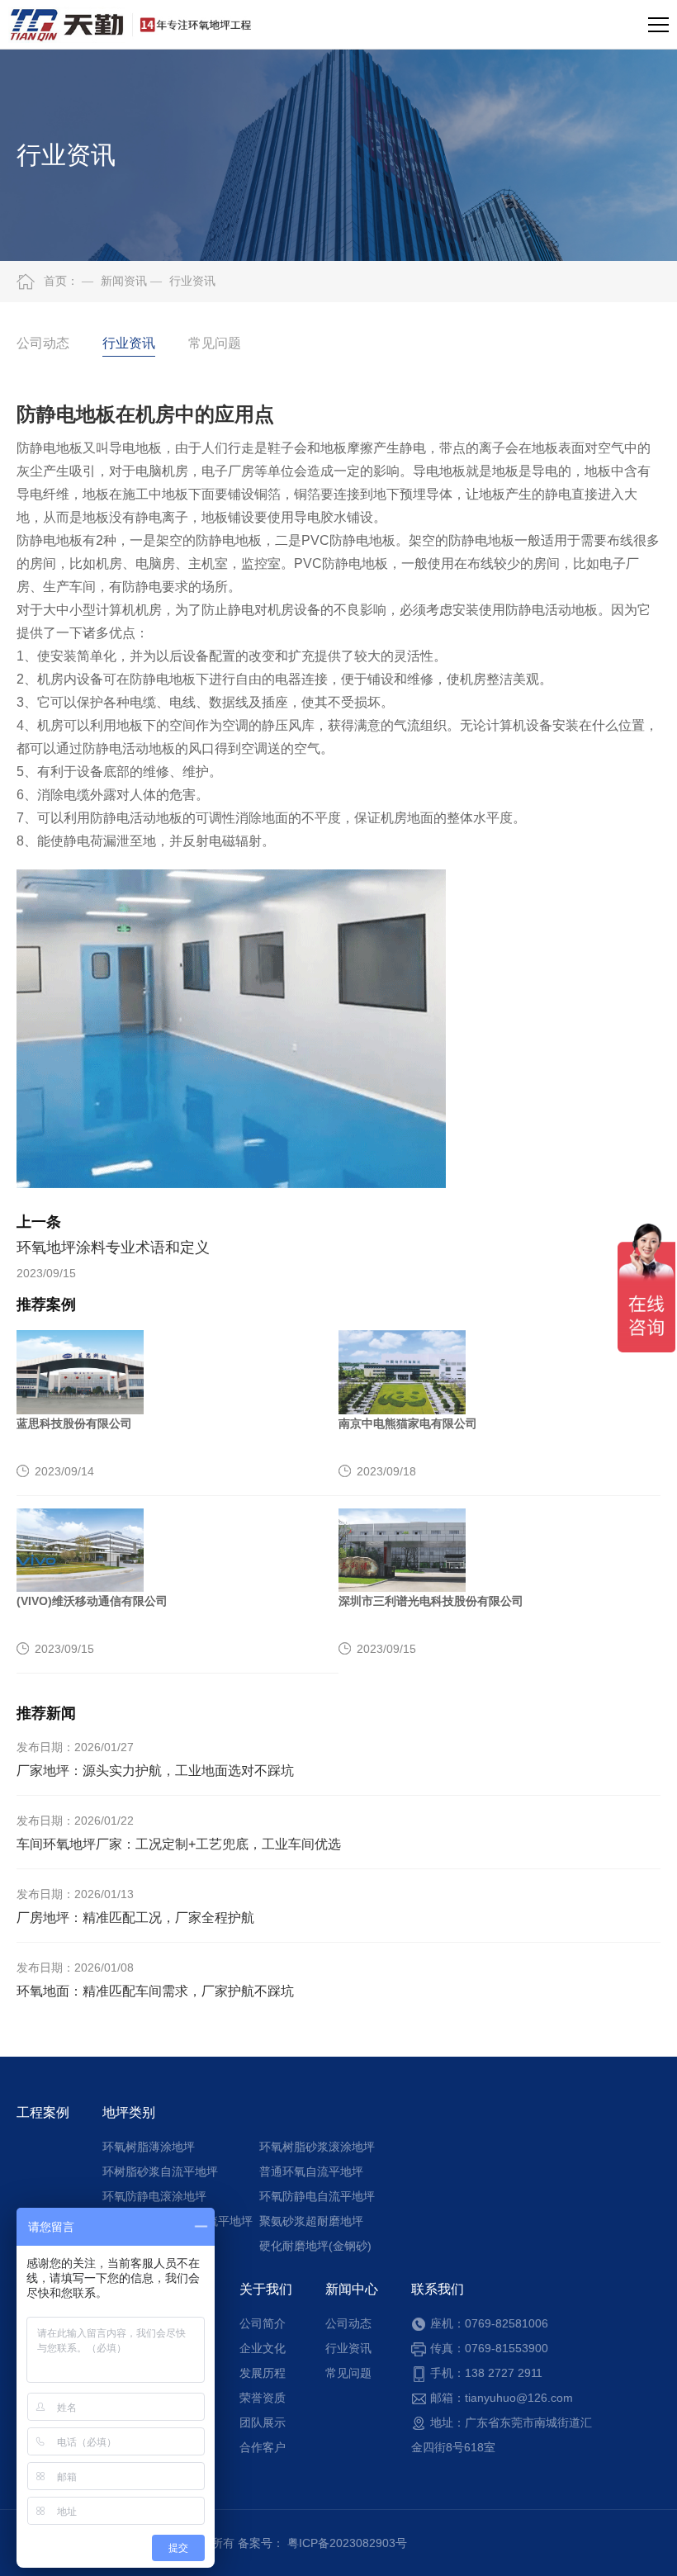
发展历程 (263, 2373)
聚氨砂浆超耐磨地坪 (311, 2221)
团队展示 (263, 2422)
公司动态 (43, 343)
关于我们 (266, 2289)
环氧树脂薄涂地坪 (149, 2147)
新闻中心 (352, 2289)
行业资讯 (183, 281)
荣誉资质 (263, 2398)
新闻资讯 (114, 281)
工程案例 (43, 2112)
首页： (61, 281)
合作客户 (263, 2447)
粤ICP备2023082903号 (347, 2543)
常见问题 (215, 343)
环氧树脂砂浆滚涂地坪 (317, 2147)
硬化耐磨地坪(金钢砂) (315, 2246)
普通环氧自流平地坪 (311, 2171)
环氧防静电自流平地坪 (317, 2196)
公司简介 (263, 2323)
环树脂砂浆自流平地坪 (160, 2171)
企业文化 (263, 2348)
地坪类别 (129, 2112)
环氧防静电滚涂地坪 (154, 2196)
